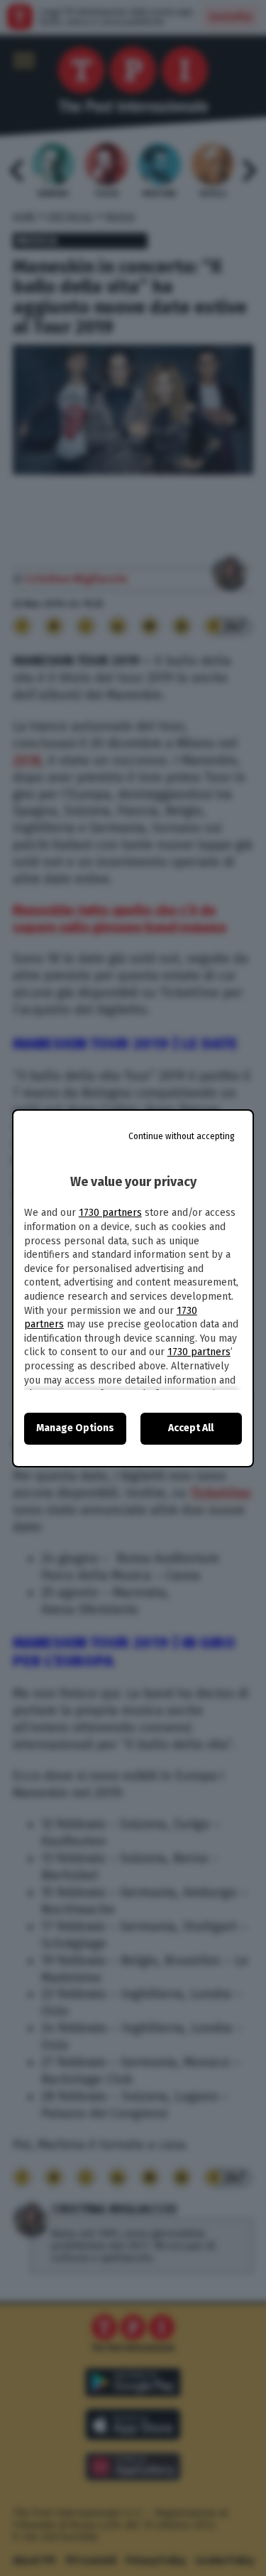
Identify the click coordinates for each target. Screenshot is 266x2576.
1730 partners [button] (110, 1213)
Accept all (191, 1428)
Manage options (75, 1428)
